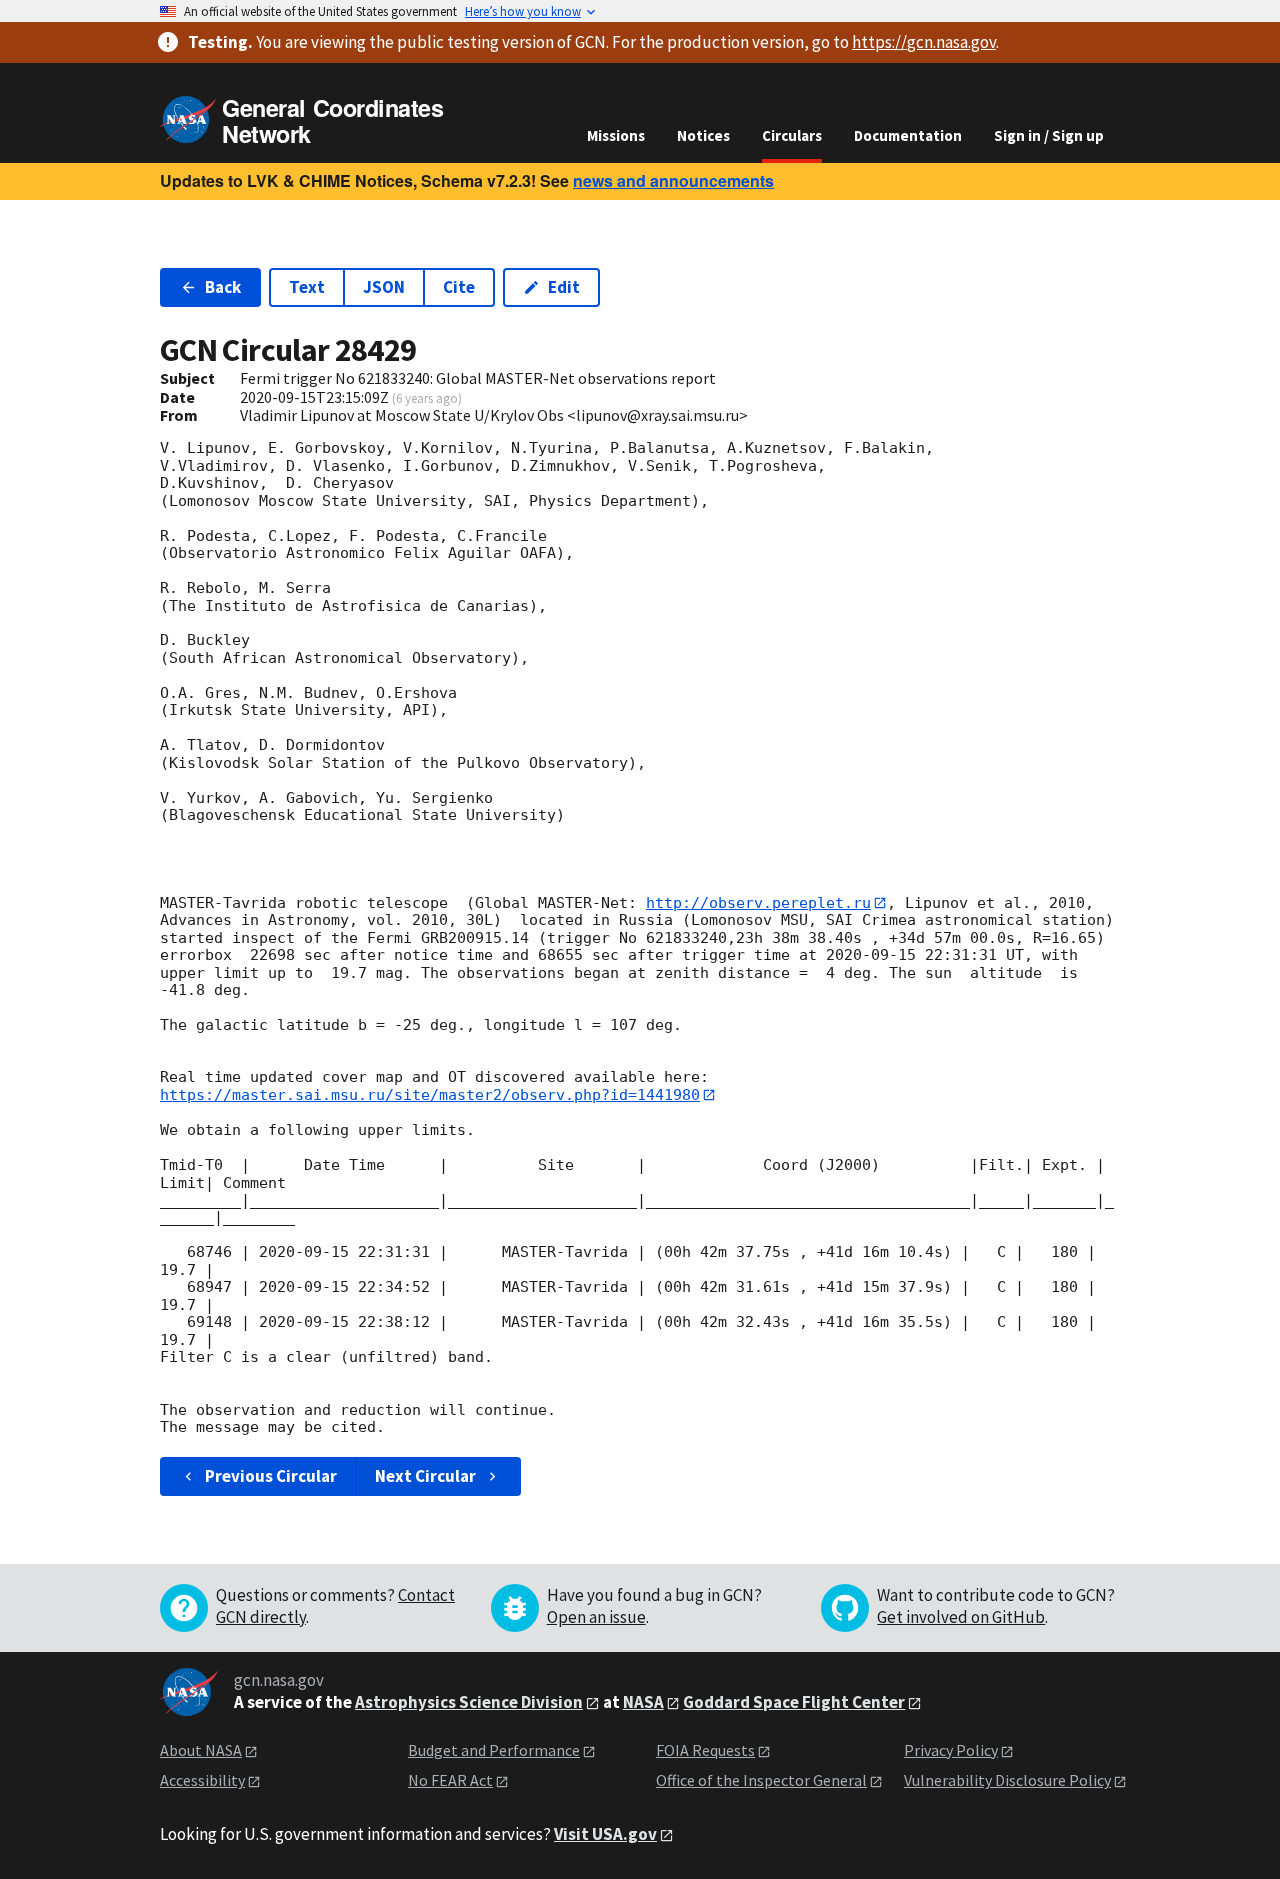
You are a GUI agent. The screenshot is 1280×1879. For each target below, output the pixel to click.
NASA (643, 1702)
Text (307, 287)
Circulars (792, 135)
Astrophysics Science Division (469, 1702)
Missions (616, 135)
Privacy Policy (951, 1750)
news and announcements (673, 180)
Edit (564, 287)
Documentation (908, 135)
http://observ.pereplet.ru (758, 903)
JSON (384, 287)
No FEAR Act (450, 1780)
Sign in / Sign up (1049, 135)
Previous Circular (271, 1476)
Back (223, 287)
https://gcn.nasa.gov (924, 42)
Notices (703, 135)
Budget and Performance (494, 1750)
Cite (459, 287)
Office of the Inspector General (761, 1780)
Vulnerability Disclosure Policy (1007, 1780)
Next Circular (425, 1476)
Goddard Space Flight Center (794, 1702)
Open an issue (596, 1617)
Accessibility (202, 1780)
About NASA (201, 1750)
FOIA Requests (705, 1750)
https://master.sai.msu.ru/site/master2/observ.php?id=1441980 (430, 1095)
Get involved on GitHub (961, 1617)
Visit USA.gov (605, 1834)
